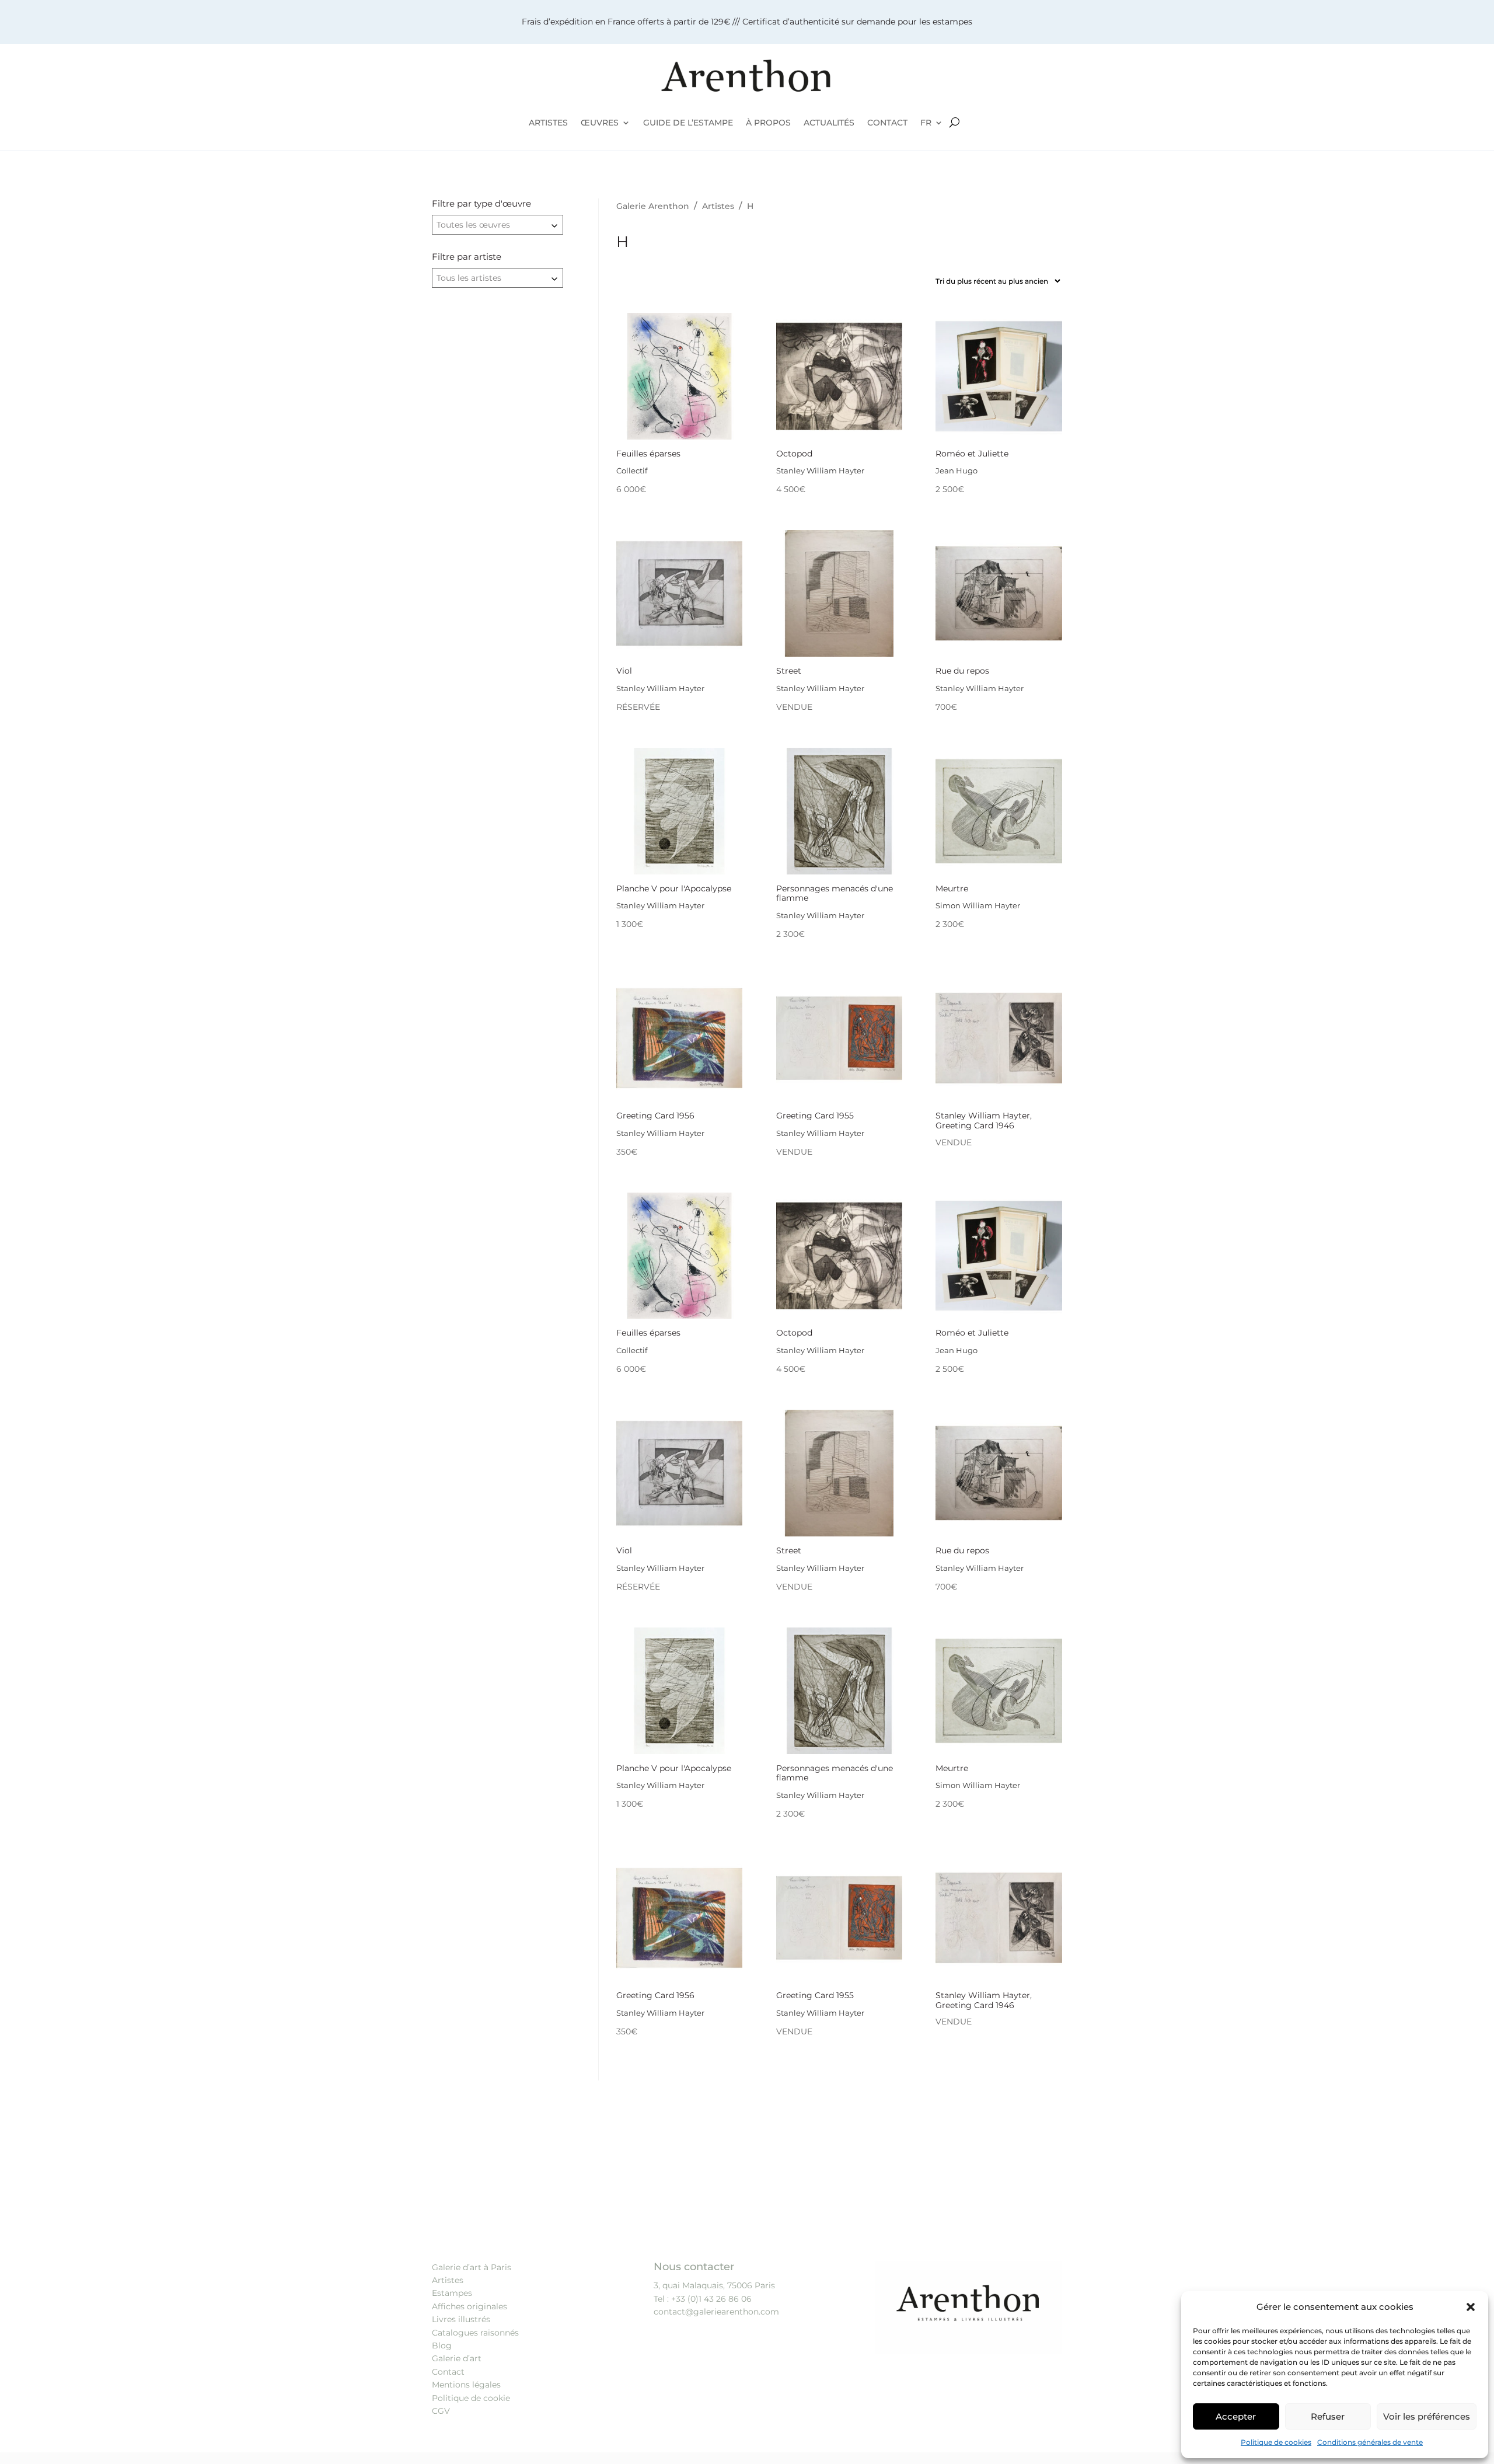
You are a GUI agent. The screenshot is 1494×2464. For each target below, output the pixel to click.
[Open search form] (954, 123)
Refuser (1328, 2416)
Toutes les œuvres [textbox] (473, 225)
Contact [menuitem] (887, 123)
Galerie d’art (457, 2358)
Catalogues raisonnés (475, 2333)
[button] (1471, 2307)
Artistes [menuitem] (548, 123)
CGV (441, 2411)
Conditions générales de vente (1370, 2442)
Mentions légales (466, 2385)
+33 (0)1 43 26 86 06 (711, 2299)
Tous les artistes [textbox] (469, 278)
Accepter (1236, 2416)
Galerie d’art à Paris (472, 2267)
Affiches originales (470, 2306)
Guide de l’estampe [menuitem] (688, 123)
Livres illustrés (461, 2319)
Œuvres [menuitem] (600, 123)
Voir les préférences (1427, 2416)
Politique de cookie (471, 2398)
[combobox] (498, 225)
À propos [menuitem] (768, 123)
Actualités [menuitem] (829, 123)
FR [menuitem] (926, 123)
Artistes (448, 2280)
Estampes (452, 2293)
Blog (442, 2345)
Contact (448, 2372)
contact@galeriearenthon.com (716, 2312)
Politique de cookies (1276, 2442)
